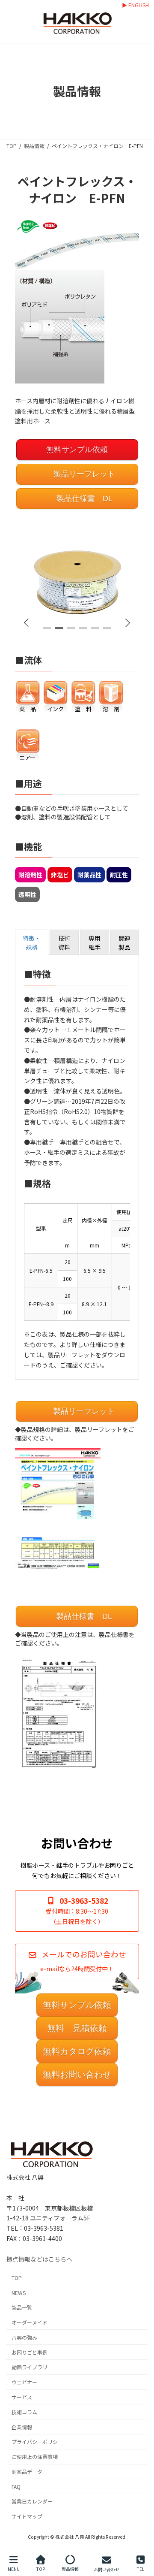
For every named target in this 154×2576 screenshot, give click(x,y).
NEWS (19, 2292)
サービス (22, 2397)
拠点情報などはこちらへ (39, 2259)
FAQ (16, 2486)
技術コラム (24, 2412)
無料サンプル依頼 (77, 450)
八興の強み (24, 2337)
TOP (17, 2278)
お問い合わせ (107, 2569)
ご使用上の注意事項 (35, 2457)
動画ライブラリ (30, 2367)
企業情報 (22, 2427)
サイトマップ (27, 2516)
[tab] (32, 942)
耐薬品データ (27, 2472)
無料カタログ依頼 (77, 2051)
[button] (128, 623)
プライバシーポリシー (37, 2442)
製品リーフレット (83, 474)
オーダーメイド (30, 2322)
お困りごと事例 (30, 2352)
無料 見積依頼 (77, 2028)
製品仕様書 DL (83, 498)
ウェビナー (24, 2382)
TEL (141, 2569)
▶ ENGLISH (135, 5)
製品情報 (70, 2569)
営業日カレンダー (32, 2501)
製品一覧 (22, 2307)
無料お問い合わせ (77, 2075)
